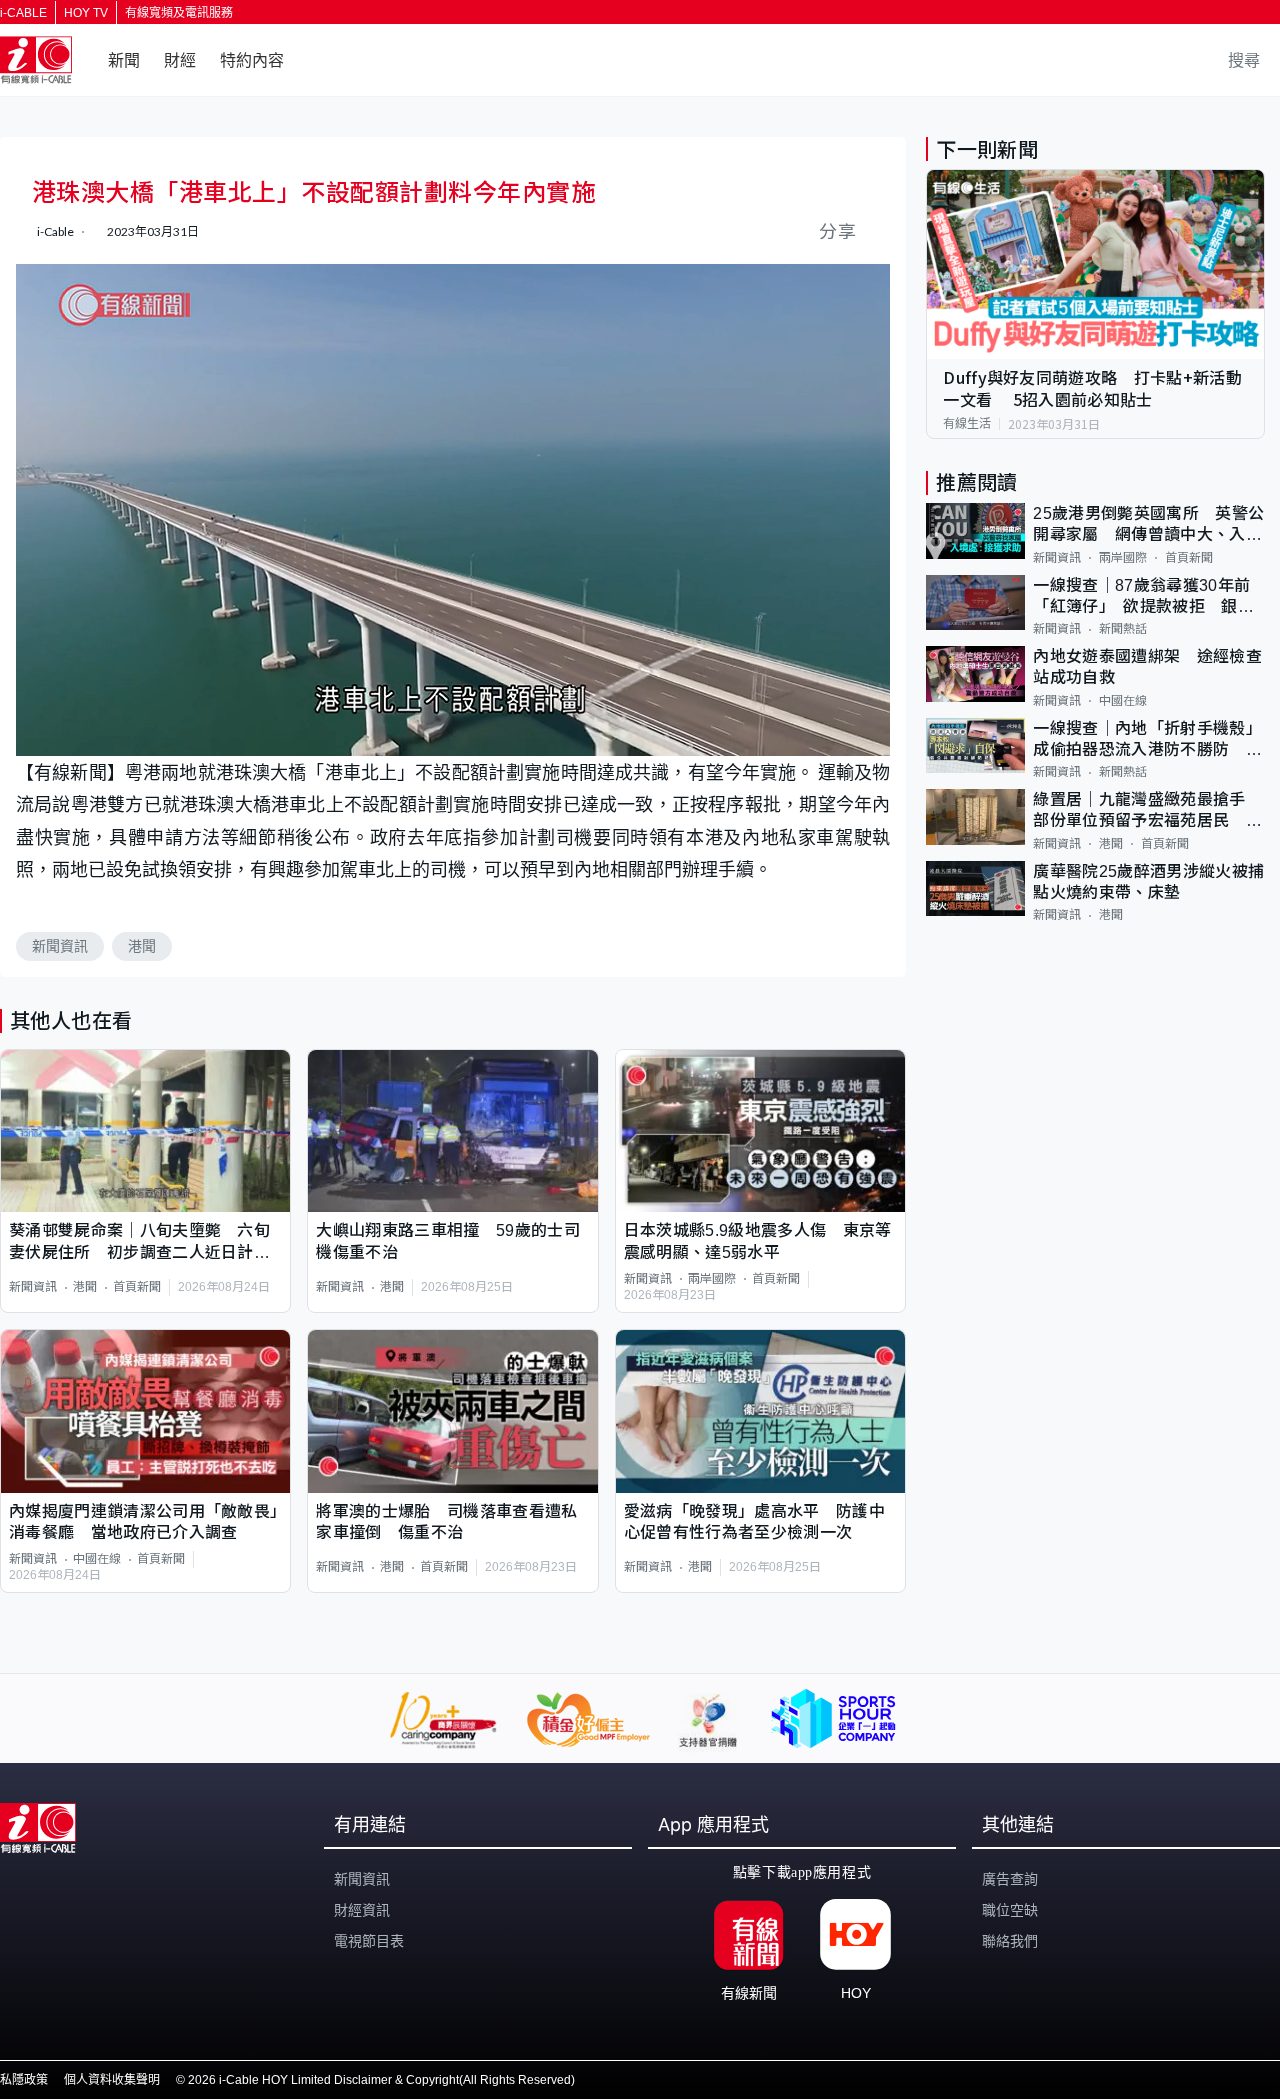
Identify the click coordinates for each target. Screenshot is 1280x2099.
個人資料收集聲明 (112, 2080)
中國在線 (97, 1559)
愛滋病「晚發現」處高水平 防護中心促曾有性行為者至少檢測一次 (754, 1522)
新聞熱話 (1123, 629)
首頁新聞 (137, 1287)
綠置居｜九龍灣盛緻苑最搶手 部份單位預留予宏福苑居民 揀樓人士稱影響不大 (1147, 811)
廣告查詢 (1010, 1879)
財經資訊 (362, 1910)
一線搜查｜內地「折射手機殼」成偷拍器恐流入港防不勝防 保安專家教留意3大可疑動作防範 (1147, 740)
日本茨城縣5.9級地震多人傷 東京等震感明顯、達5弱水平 (758, 1241)
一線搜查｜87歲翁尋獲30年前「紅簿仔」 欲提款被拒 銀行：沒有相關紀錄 (1141, 597)
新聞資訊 (60, 946)
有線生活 (967, 424)
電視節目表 (369, 1941)
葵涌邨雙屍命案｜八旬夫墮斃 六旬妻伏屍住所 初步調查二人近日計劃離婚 (139, 1242)
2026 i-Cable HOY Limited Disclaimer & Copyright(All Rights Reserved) (381, 2080)
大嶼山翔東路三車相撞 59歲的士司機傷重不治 (447, 1241)
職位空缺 (1010, 1910)
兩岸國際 (712, 1279)
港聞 (142, 946)
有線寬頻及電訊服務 (179, 13)
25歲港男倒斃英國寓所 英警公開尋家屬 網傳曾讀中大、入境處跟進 (1148, 525)
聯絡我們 (1010, 1941)
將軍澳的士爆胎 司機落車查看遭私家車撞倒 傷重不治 (446, 1522)
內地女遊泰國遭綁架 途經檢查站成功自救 (1147, 667)
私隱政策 (24, 2080)
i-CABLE (23, 13)
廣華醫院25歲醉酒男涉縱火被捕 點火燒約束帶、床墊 (1149, 882)
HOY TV (86, 13)
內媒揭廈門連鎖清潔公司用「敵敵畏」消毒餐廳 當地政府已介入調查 (143, 1522)
